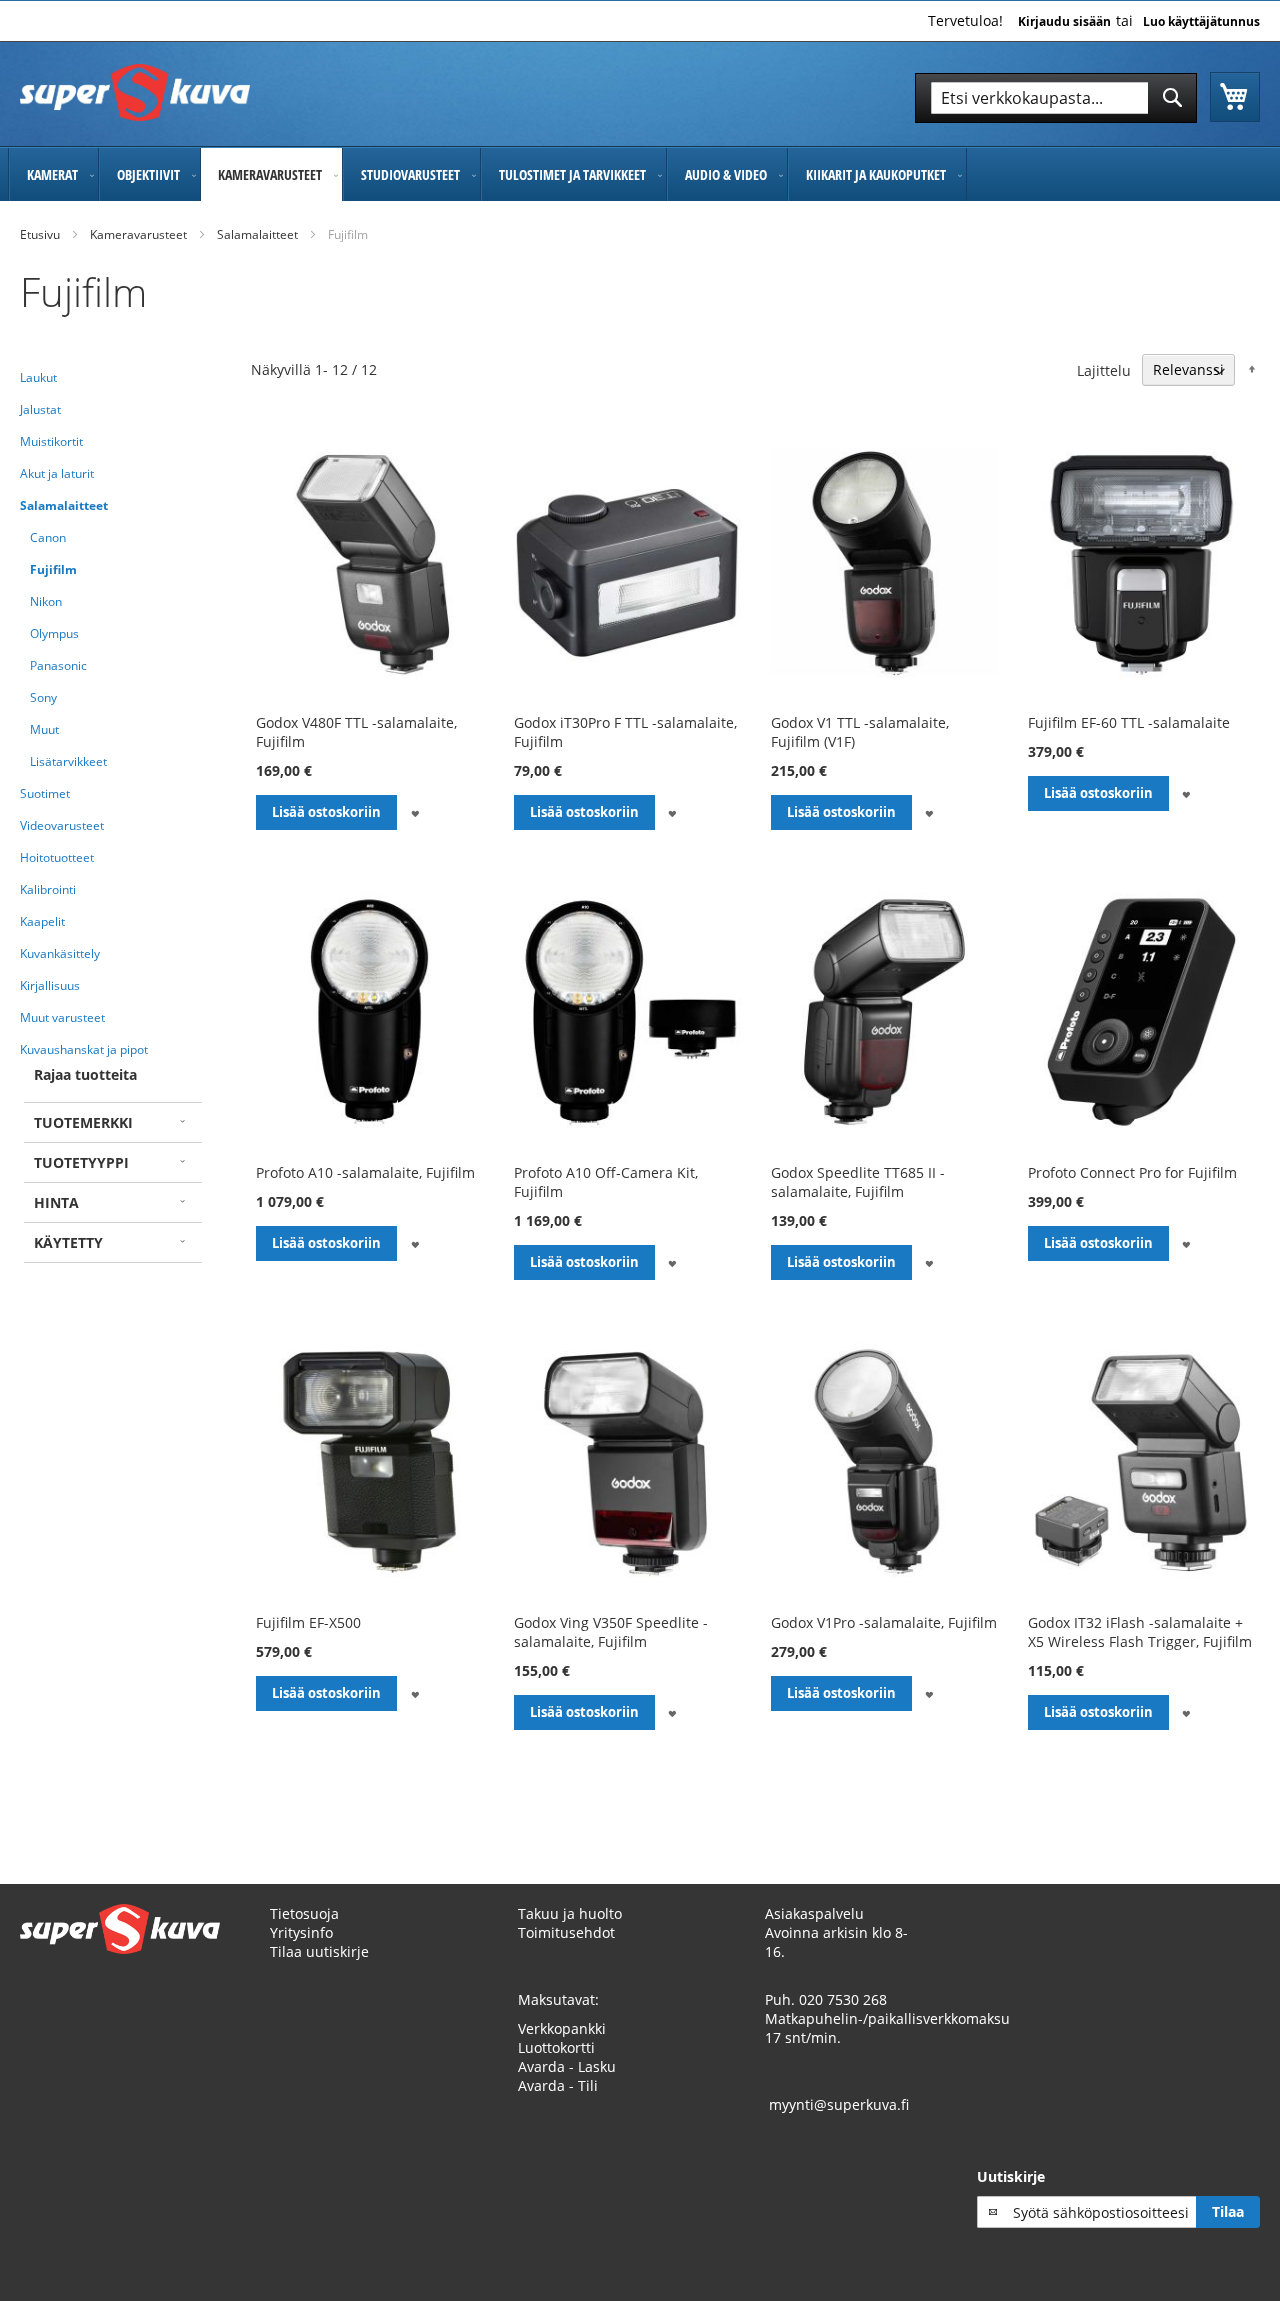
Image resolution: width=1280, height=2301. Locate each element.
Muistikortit (51, 441)
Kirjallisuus (50, 985)
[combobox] (1056, 98)
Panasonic (58, 665)
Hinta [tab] (56, 1202)
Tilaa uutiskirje (319, 1951)
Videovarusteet (62, 825)
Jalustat (40, 409)
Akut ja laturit (57, 473)
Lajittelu (1104, 369)
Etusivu (40, 234)
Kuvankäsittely (60, 953)
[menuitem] (53, 174)
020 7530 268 (843, 1999)
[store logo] (135, 92)
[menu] (640, 174)
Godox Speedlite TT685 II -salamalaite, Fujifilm (858, 1182)
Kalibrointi (48, 889)
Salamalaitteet (257, 234)
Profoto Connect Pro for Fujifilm (1132, 1172)
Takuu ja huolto (570, 1913)
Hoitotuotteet (57, 857)
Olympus (54, 633)
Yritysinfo (301, 1932)
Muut (44, 729)
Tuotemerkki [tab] (83, 1122)
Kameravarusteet (138, 234)
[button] (414, 812)
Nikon (46, 601)
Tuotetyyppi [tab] (81, 1162)
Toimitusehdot (566, 1932)
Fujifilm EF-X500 (308, 1622)
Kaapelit (42, 921)
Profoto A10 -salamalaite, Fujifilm (365, 1172)
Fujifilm (53, 569)
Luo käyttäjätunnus (1201, 22)
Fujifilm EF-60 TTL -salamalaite (1129, 722)
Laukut (38, 377)
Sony (43, 697)
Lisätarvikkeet (68, 761)
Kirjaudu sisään (1064, 22)
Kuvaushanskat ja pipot (84, 1049)
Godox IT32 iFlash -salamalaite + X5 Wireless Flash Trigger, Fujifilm (1140, 1632)
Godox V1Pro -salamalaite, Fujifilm (884, 1622)
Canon (48, 537)
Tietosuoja (304, 1913)
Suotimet (45, 793)
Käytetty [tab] (68, 1242)
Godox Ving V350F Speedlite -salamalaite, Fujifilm (611, 1632)
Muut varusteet (62, 1017)
